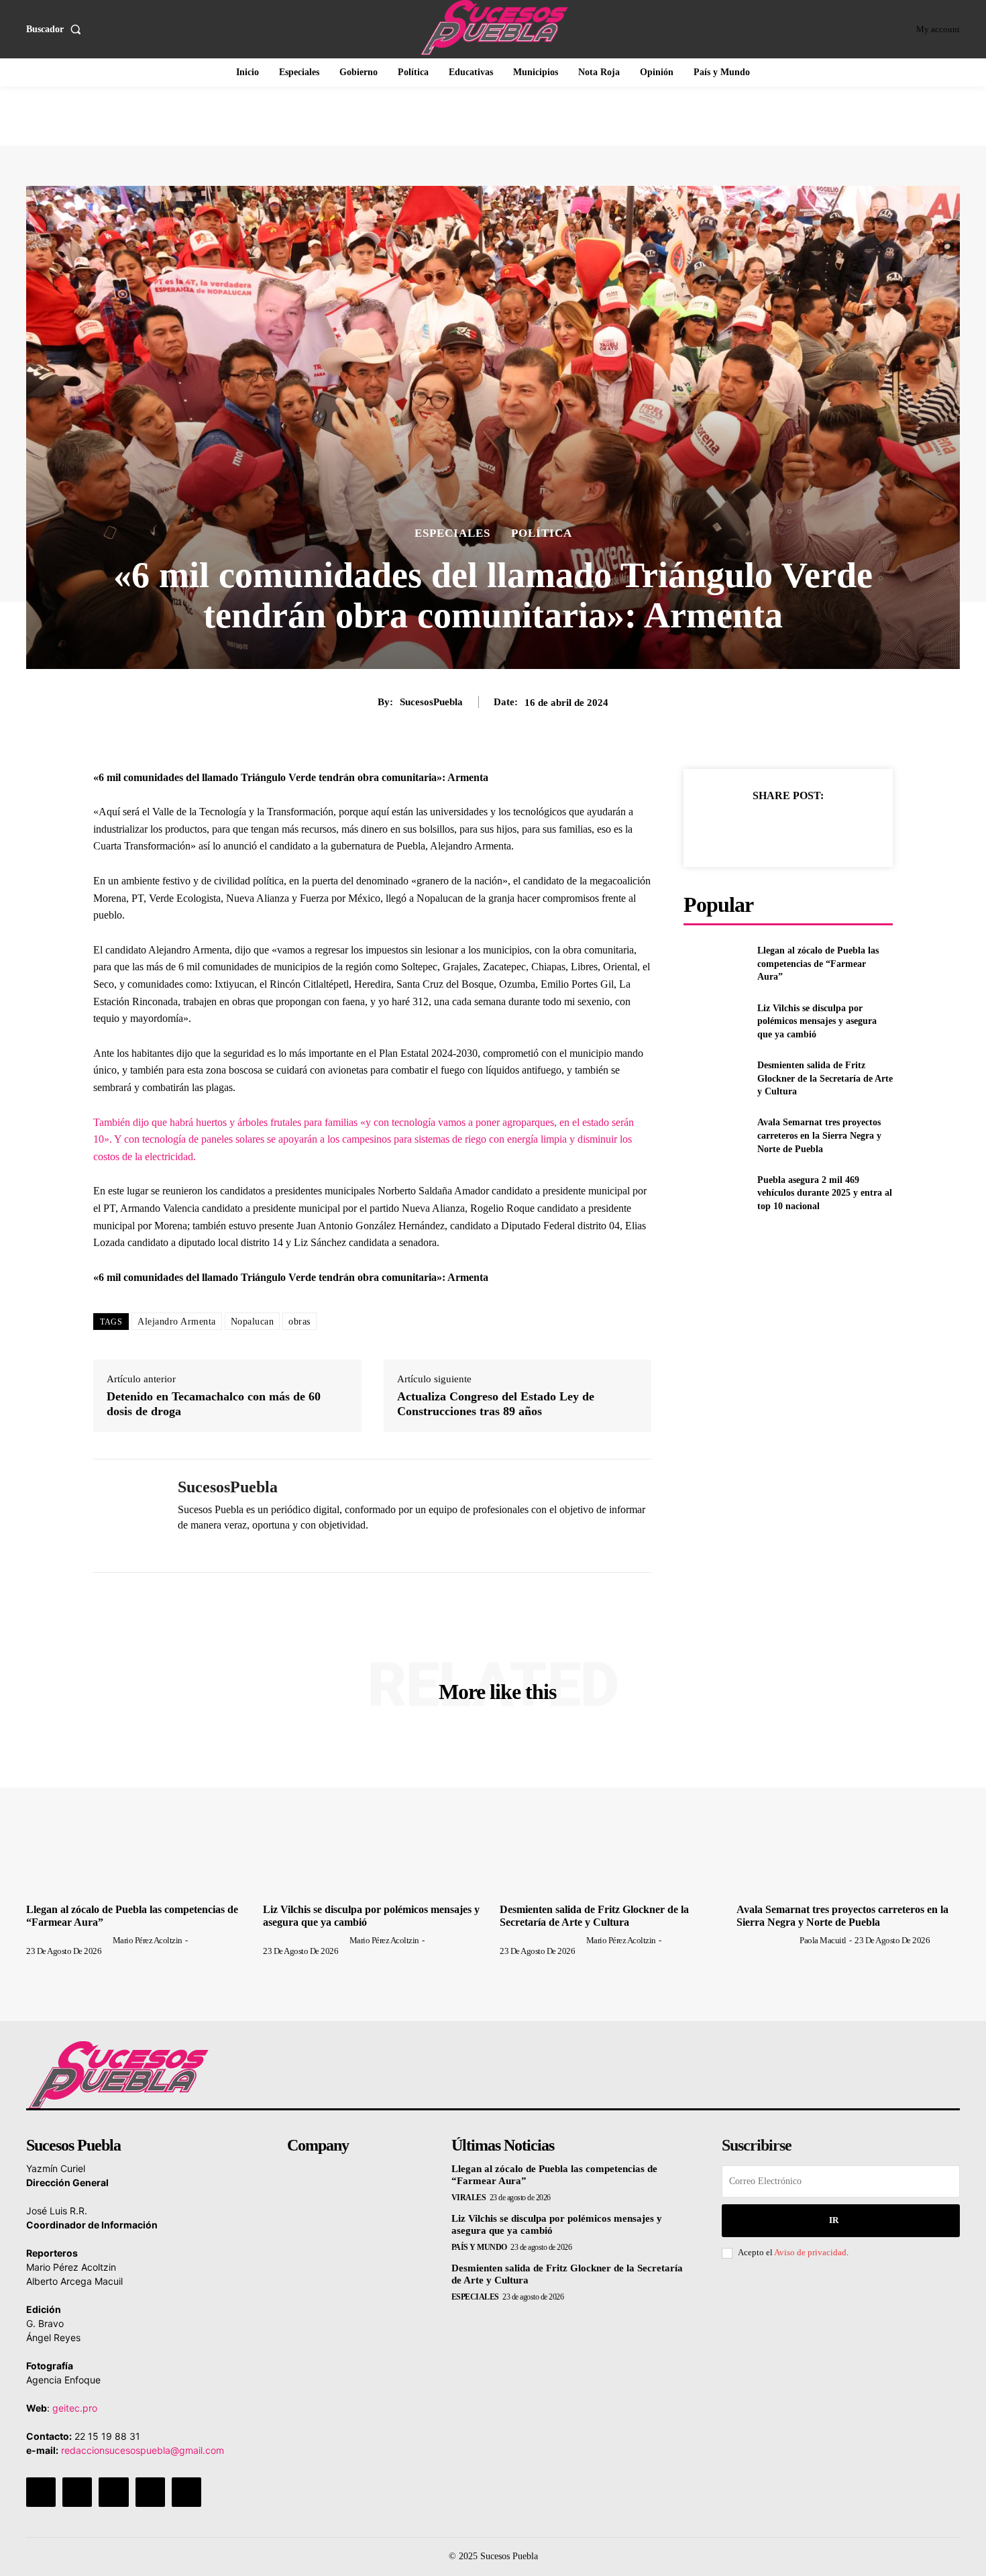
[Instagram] (77, 2492)
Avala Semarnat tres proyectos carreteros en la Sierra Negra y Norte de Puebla (819, 1135)
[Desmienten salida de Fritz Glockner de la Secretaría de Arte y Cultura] (715, 1079)
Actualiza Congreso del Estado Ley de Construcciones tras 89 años (496, 1404)
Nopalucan (253, 1322)
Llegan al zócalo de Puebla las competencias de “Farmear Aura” (818, 964)
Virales (469, 2198)
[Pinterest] (787, 829)
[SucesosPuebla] (125, 1516)
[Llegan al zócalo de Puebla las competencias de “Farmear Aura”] (715, 964)
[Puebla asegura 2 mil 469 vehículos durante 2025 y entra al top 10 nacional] (715, 1193)
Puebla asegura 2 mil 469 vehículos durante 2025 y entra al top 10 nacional (825, 1193)
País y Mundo (479, 2247)
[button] (56, 30)
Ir (834, 2220)
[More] (850, 829)
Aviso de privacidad (810, 2252)
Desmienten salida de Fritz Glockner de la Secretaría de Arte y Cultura (825, 1078)
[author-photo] (68, 1940)
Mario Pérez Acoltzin (148, 1940)
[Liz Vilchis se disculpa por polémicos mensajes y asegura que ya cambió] (715, 1021)
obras (299, 1322)
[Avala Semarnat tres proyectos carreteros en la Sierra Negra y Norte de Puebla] (715, 1136)
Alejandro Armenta (177, 1322)
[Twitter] (757, 829)
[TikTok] (113, 2492)
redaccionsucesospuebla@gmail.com (143, 2450)
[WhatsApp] (183, 1547)
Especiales (452, 533)
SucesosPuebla (431, 702)
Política (542, 533)
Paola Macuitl (823, 1940)
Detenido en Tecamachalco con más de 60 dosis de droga (214, 1404)
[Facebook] (726, 829)
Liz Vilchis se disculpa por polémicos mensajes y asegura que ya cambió (817, 1021)
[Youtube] (186, 2492)
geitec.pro (75, 2408)
